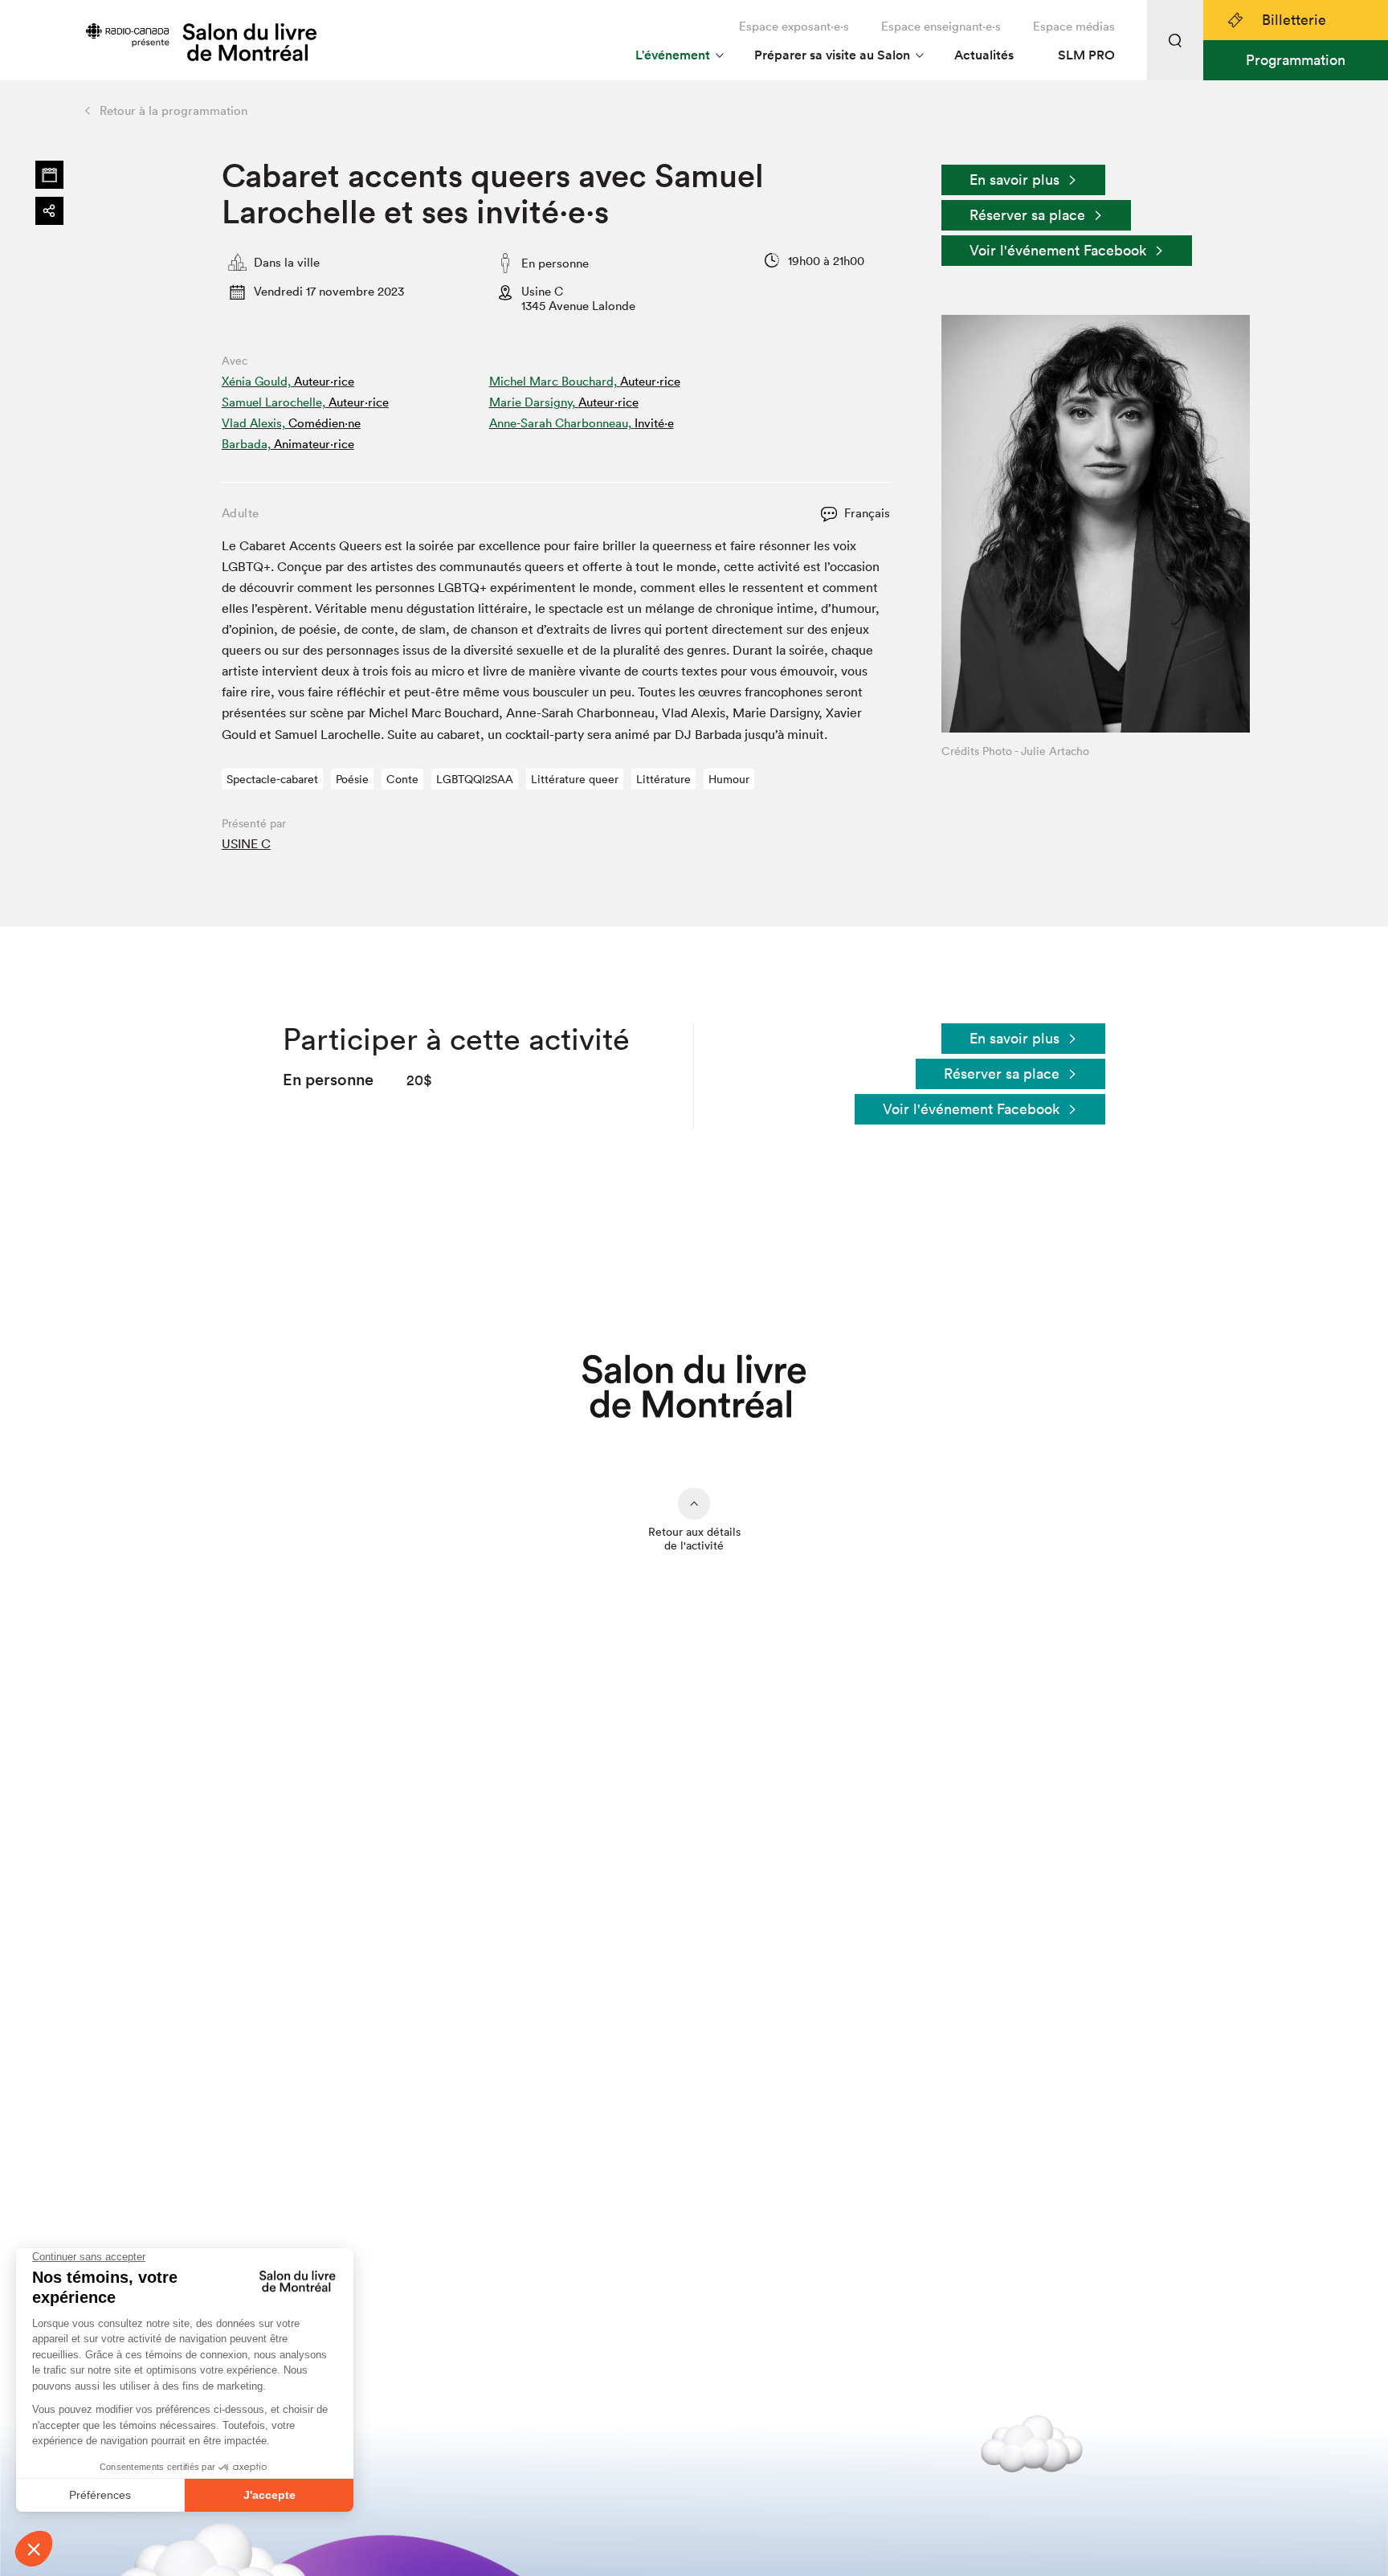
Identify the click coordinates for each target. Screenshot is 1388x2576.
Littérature (663, 779)
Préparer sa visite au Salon (832, 55)
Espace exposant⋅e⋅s (794, 26)
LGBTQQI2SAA (475, 779)
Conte (402, 779)
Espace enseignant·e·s (941, 26)
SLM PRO (1086, 55)
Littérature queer (575, 779)
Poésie (352, 779)
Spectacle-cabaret (272, 779)
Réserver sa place (1027, 215)
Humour (729, 779)
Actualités (984, 55)
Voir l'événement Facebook (1058, 250)
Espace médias (1074, 26)
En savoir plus (1014, 180)
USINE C (246, 843)
